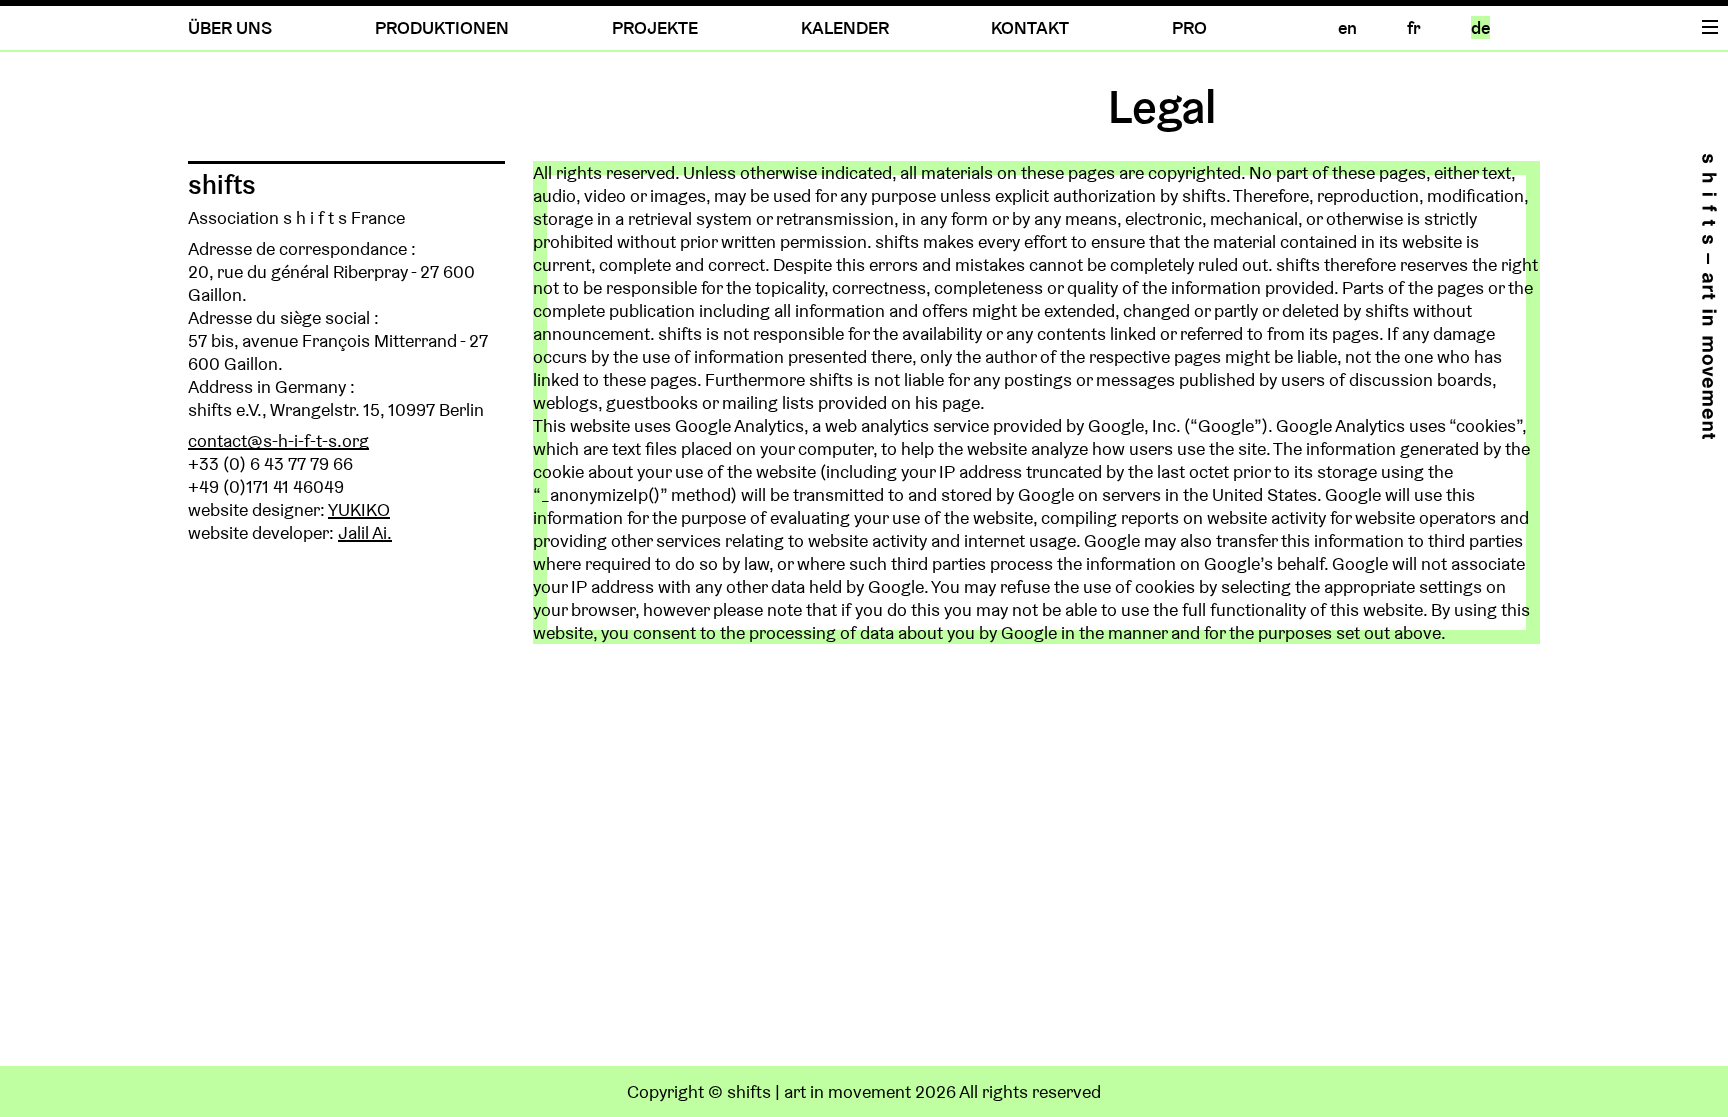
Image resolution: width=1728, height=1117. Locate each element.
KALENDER (845, 27)
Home (1709, 296)
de (1480, 27)
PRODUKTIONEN (442, 27)
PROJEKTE (655, 27)
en (1347, 27)
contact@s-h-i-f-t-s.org (278, 440)
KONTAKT (1030, 27)
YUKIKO (359, 509)
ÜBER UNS (230, 27)
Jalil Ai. (365, 532)
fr (1414, 27)
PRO (1189, 27)
